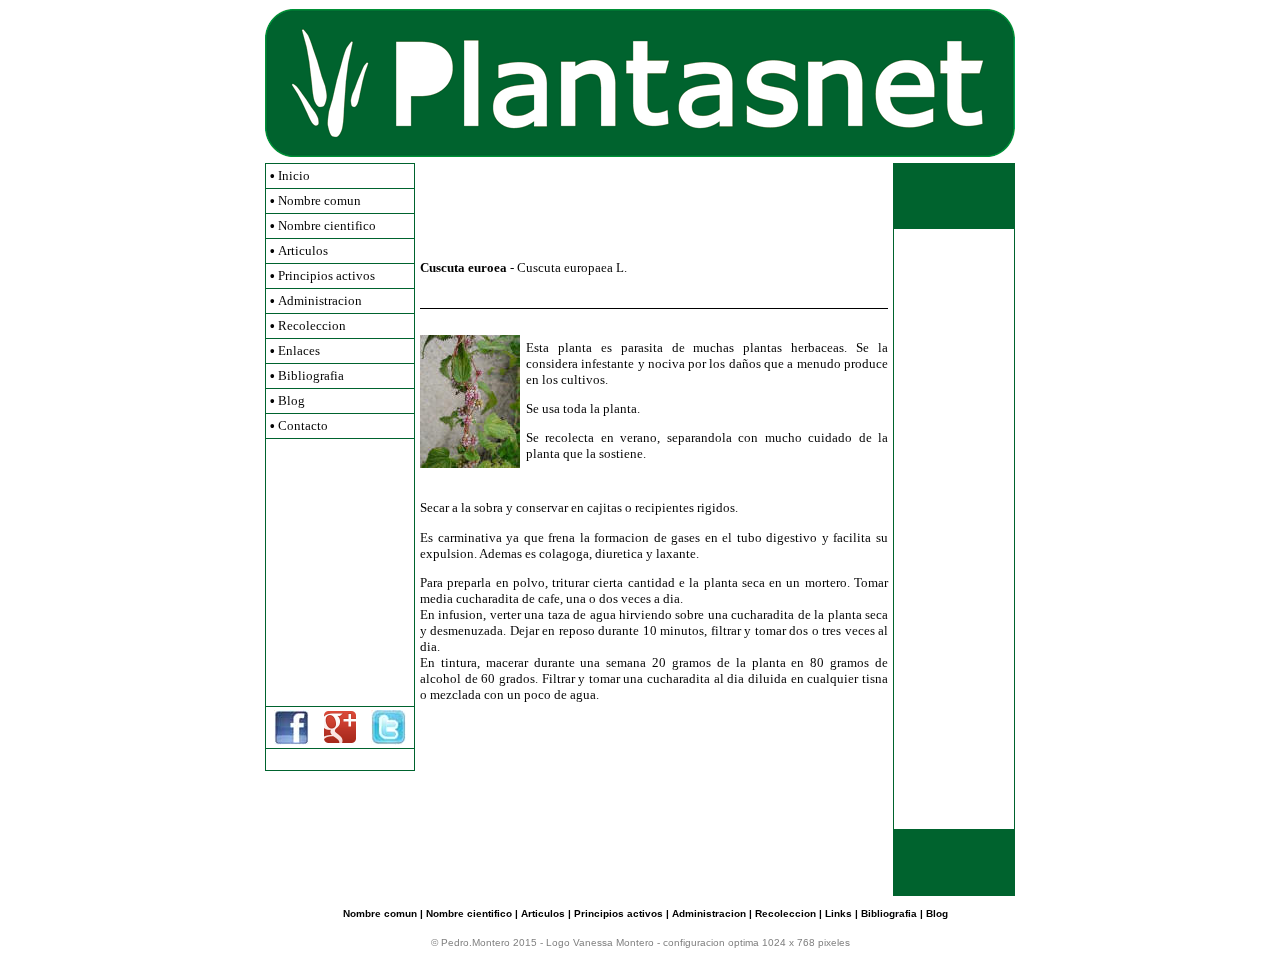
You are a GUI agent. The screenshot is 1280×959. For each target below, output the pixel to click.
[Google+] (340, 738)
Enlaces (299, 350)
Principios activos (326, 275)
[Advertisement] (340, 572)
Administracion (320, 300)
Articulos (303, 250)
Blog (291, 400)
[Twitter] (388, 740)
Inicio (294, 175)
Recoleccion (312, 325)
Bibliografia (311, 375)
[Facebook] (291, 740)
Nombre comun (319, 200)
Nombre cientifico (327, 225)
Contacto (303, 425)
